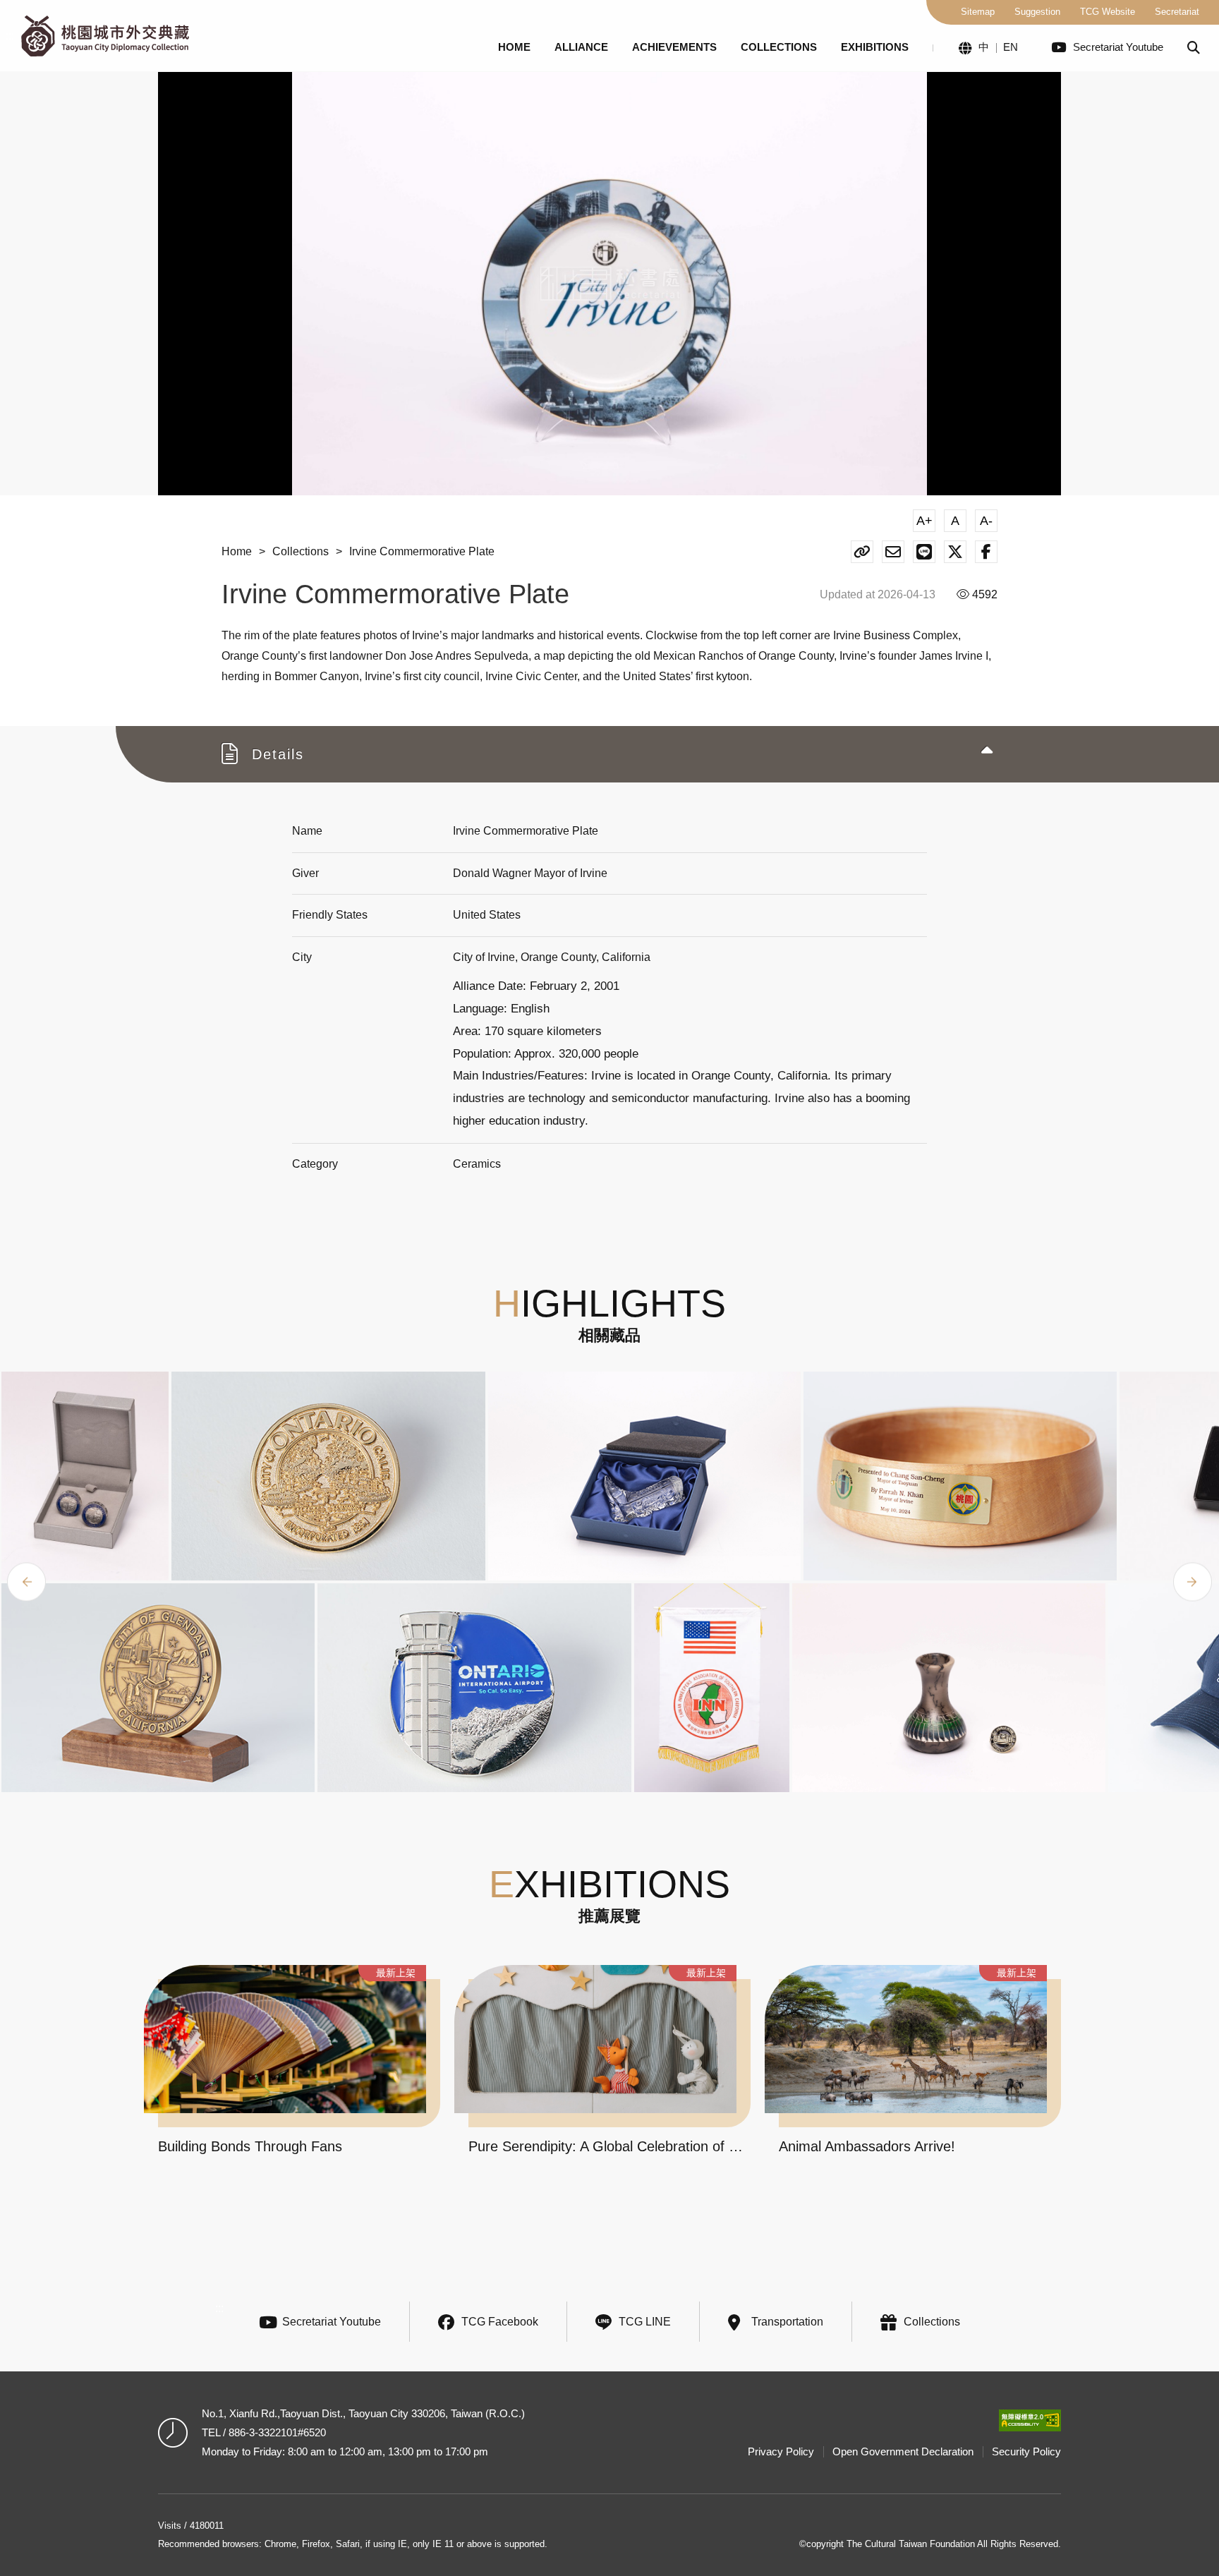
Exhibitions (875, 47)
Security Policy (1026, 2451)
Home (514, 47)
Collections (779, 47)
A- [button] (986, 521)
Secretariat (1177, 12)
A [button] (955, 521)
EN (1011, 47)
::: (10, 36)
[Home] (105, 36)
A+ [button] (924, 521)
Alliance (581, 47)
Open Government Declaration (903, 2451)
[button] (1194, 48)
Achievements (674, 47)
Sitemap (978, 12)
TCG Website (1108, 12)
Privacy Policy (781, 2451)
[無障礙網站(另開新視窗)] (1030, 2420)
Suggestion (1037, 12)
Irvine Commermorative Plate (422, 551)
